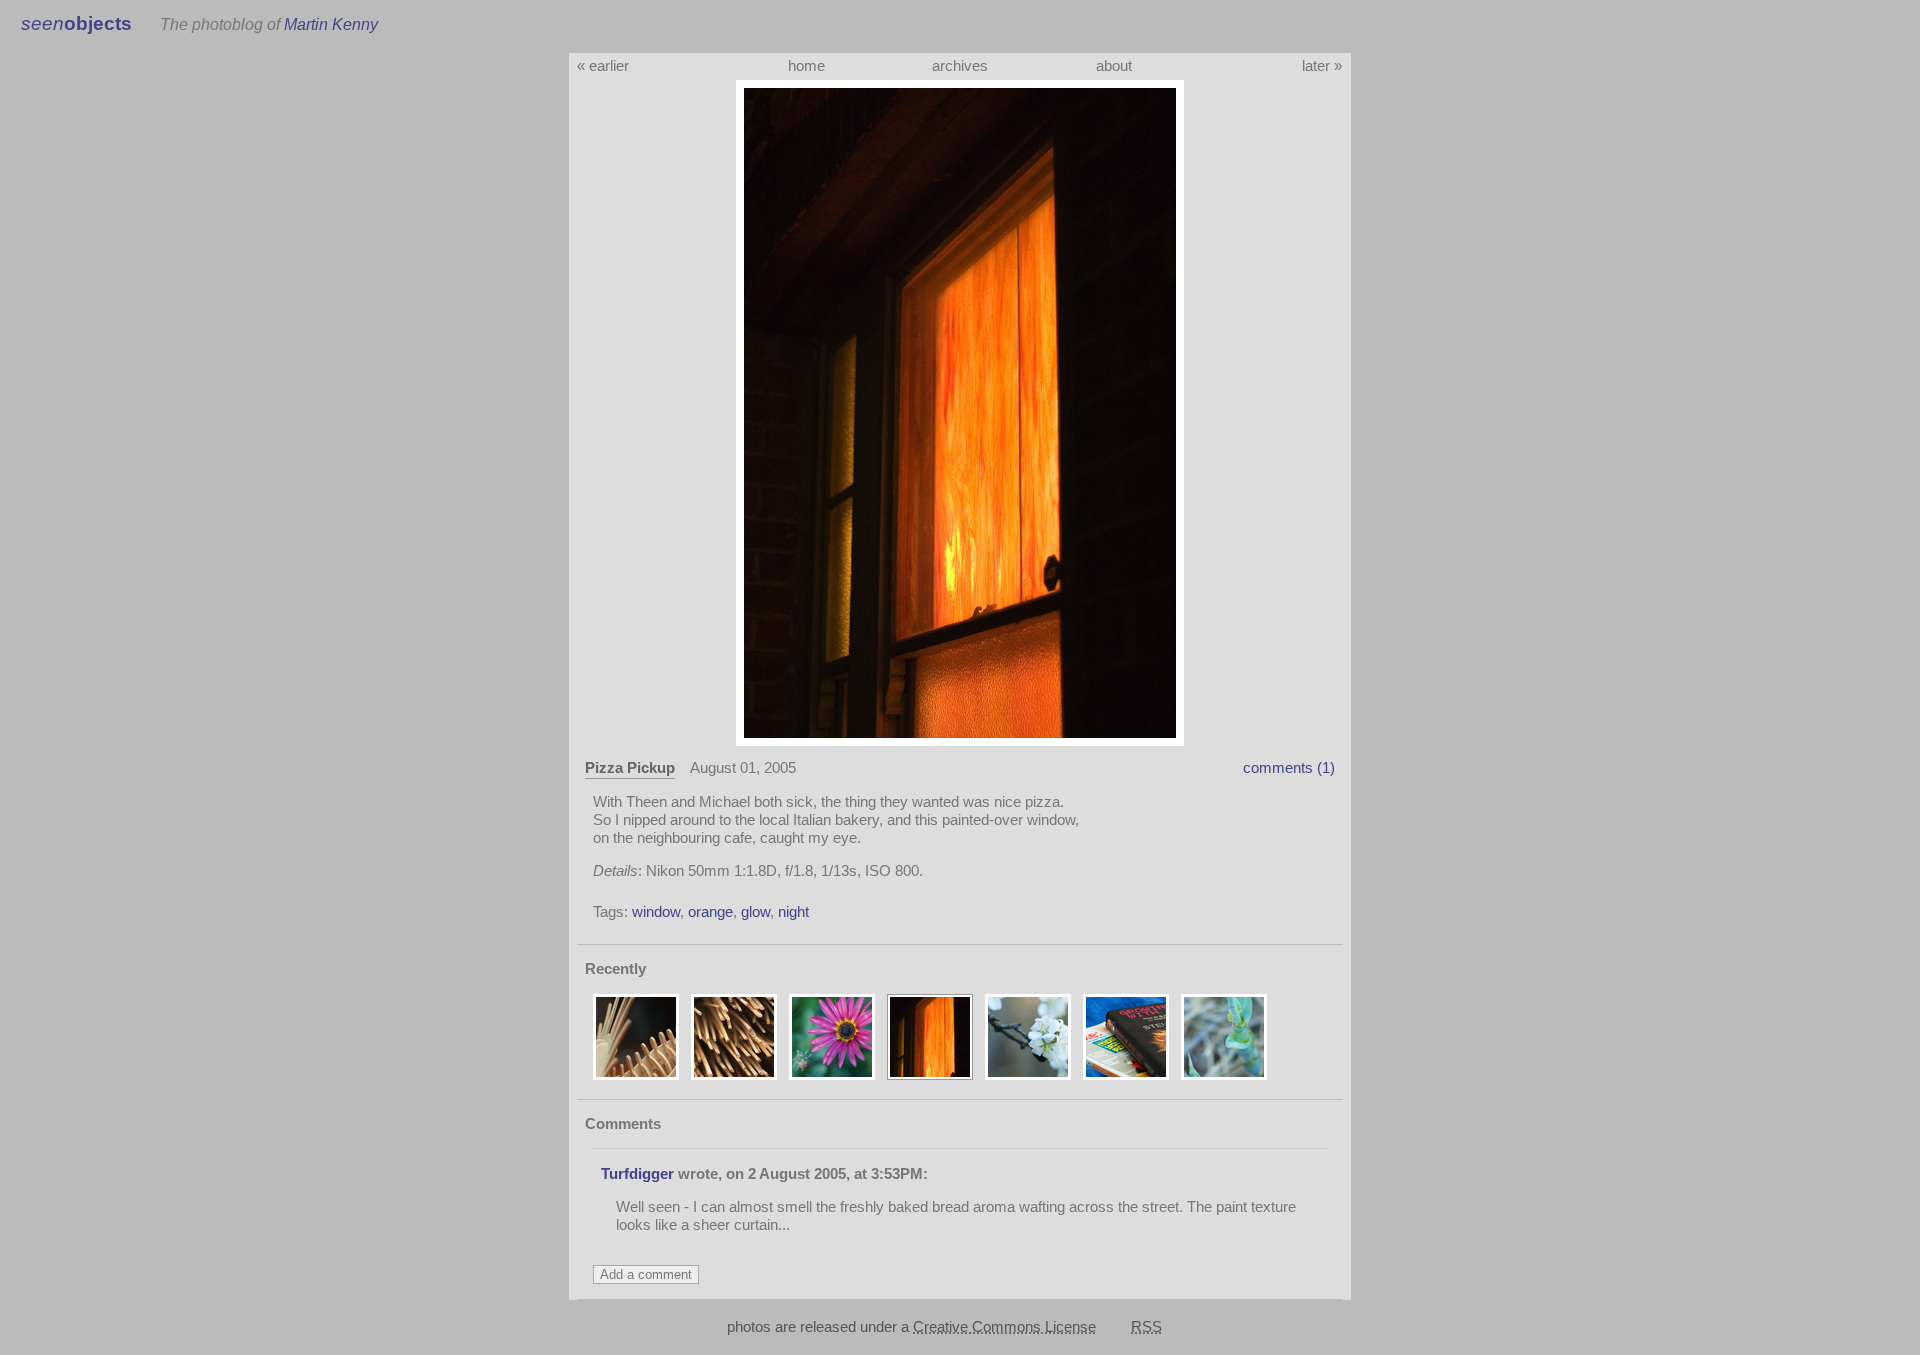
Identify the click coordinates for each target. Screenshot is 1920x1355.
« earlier (603, 65)
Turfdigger (637, 1173)
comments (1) (1289, 767)
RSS (1146, 1326)
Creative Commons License (1004, 1326)
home (806, 65)
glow (755, 911)
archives (960, 65)
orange (710, 911)
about (1114, 65)
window (656, 911)
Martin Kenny (331, 24)
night (793, 911)
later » (1322, 65)
